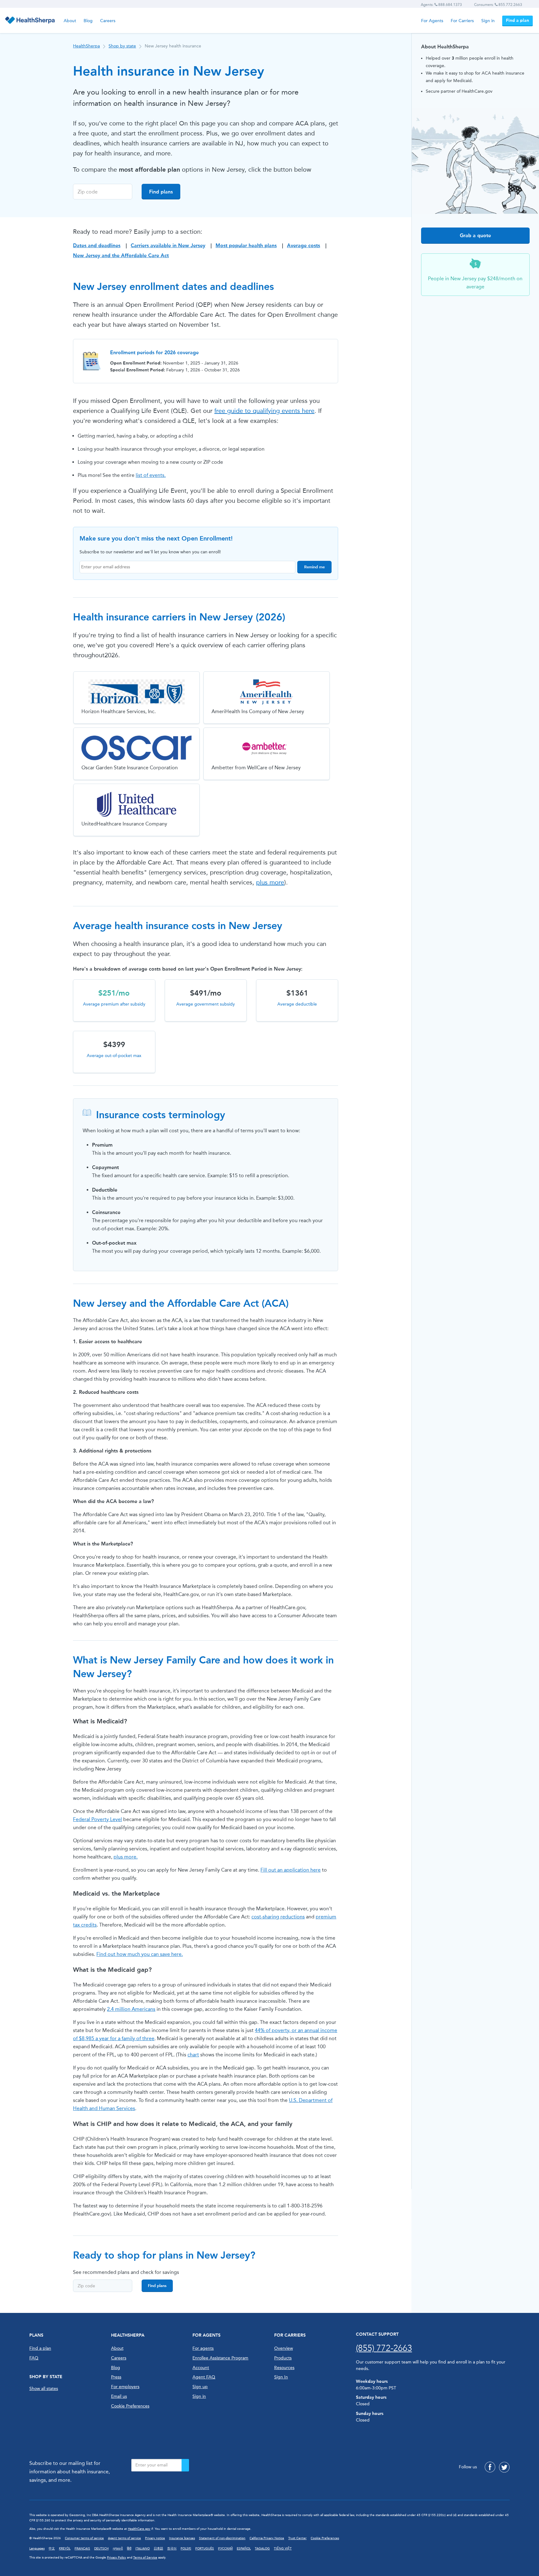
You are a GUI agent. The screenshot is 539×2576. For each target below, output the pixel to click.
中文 (52, 2549)
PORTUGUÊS (205, 2549)
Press (116, 2377)
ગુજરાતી (118, 2549)
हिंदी (129, 2549)
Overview (284, 2348)
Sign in (488, 21)
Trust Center (297, 2538)
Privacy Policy (117, 2558)
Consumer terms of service (84, 2538)
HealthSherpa (86, 46)
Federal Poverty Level (97, 1819)
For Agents (432, 21)
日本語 (158, 2549)
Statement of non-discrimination (222, 2538)
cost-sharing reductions (278, 1917)
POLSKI (186, 2549)
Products (283, 2358)
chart (193, 2055)
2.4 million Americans (131, 2009)
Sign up (200, 2387)
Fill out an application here (291, 1870)
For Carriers (462, 21)
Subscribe (185, 2465)
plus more (270, 882)
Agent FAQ (204, 2377)
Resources (284, 2368)
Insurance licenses (182, 2538)
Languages (37, 2549)
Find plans (161, 192)
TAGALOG (262, 2549)
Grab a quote (475, 235)
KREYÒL (65, 2549)
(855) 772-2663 (384, 2348)
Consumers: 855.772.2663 (498, 5)
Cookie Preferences (130, 2406)
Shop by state (122, 46)
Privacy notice (155, 2538)
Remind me (314, 567)
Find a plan (517, 20)
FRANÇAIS (82, 2549)
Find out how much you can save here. (140, 1954)
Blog (88, 21)
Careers (108, 21)
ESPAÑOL (244, 2549)
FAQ (34, 2358)
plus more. (126, 1857)
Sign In (281, 2377)
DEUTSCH (101, 2549)
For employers (125, 2387)
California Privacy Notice (267, 2538)
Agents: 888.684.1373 (441, 5)
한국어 (172, 2549)
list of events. (151, 475)
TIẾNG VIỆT (283, 2549)
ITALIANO (143, 2549)
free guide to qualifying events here (264, 411)
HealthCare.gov (139, 2529)
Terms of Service (145, 2558)
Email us (119, 2396)
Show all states (44, 2389)
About (70, 21)
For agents (203, 2348)
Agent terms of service (124, 2538)
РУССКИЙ (225, 2549)
